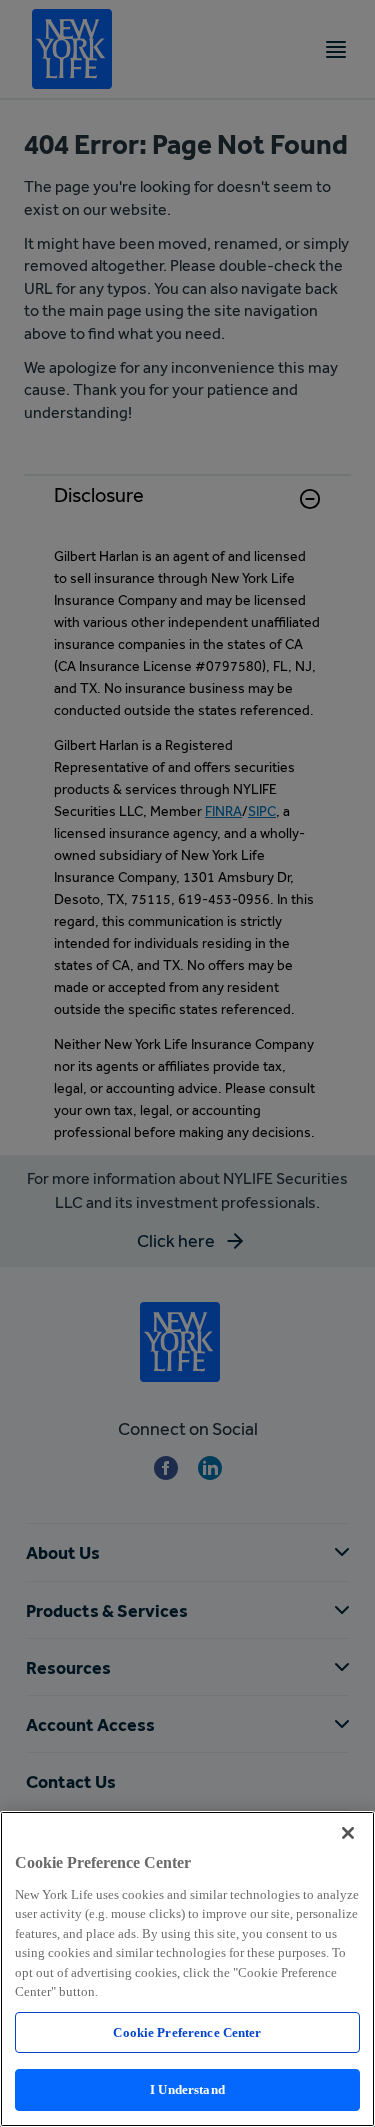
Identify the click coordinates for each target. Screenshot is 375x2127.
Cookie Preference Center (187, 2032)
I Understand (187, 2089)
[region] (187, 1969)
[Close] (348, 1833)
